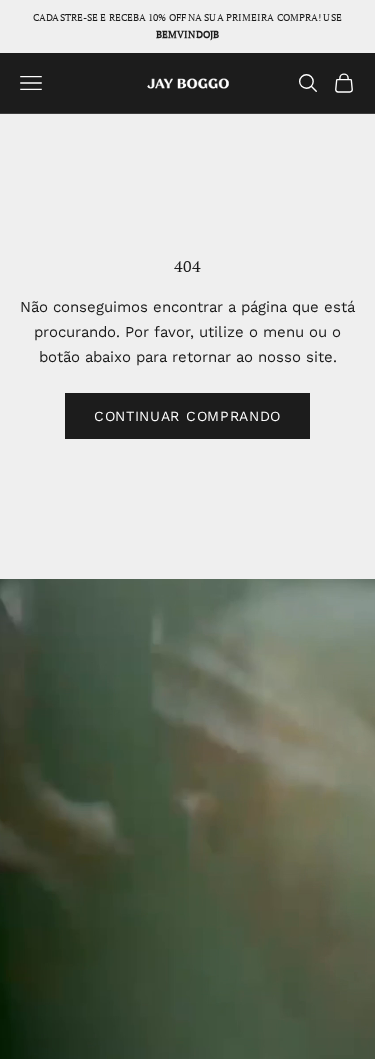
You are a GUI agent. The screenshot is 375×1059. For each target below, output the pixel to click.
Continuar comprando (187, 416)
